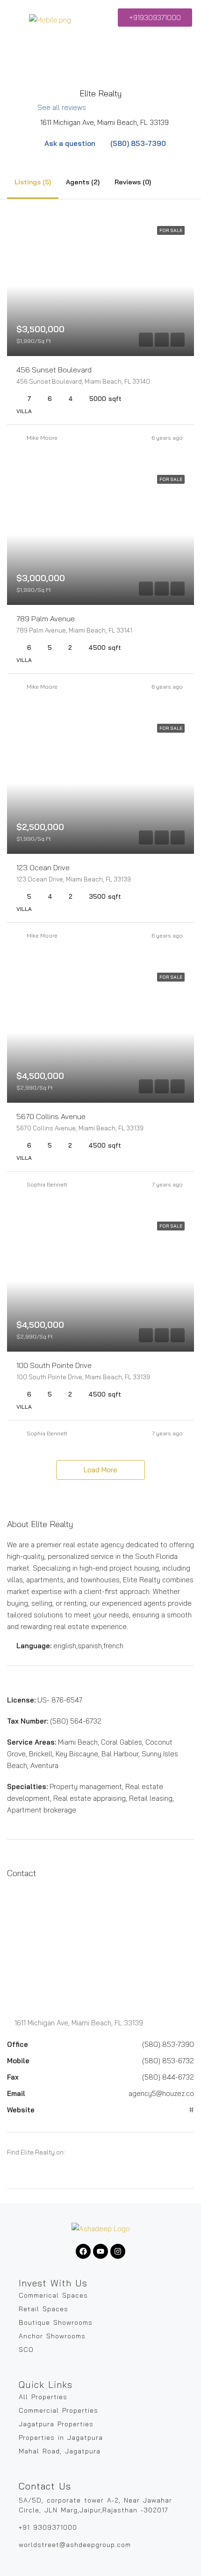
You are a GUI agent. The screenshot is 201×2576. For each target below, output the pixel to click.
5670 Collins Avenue (51, 1116)
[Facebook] (83, 2251)
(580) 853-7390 (137, 143)
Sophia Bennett (47, 1184)
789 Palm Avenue (46, 619)
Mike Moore (42, 438)
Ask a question (69, 143)
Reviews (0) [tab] (133, 182)
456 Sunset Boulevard (54, 370)
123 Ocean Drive (43, 867)
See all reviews (62, 107)
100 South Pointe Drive (54, 1365)
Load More (100, 1470)
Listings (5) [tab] (33, 182)
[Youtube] (100, 2251)
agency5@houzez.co (161, 2093)
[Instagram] (118, 2251)
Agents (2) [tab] (83, 182)
